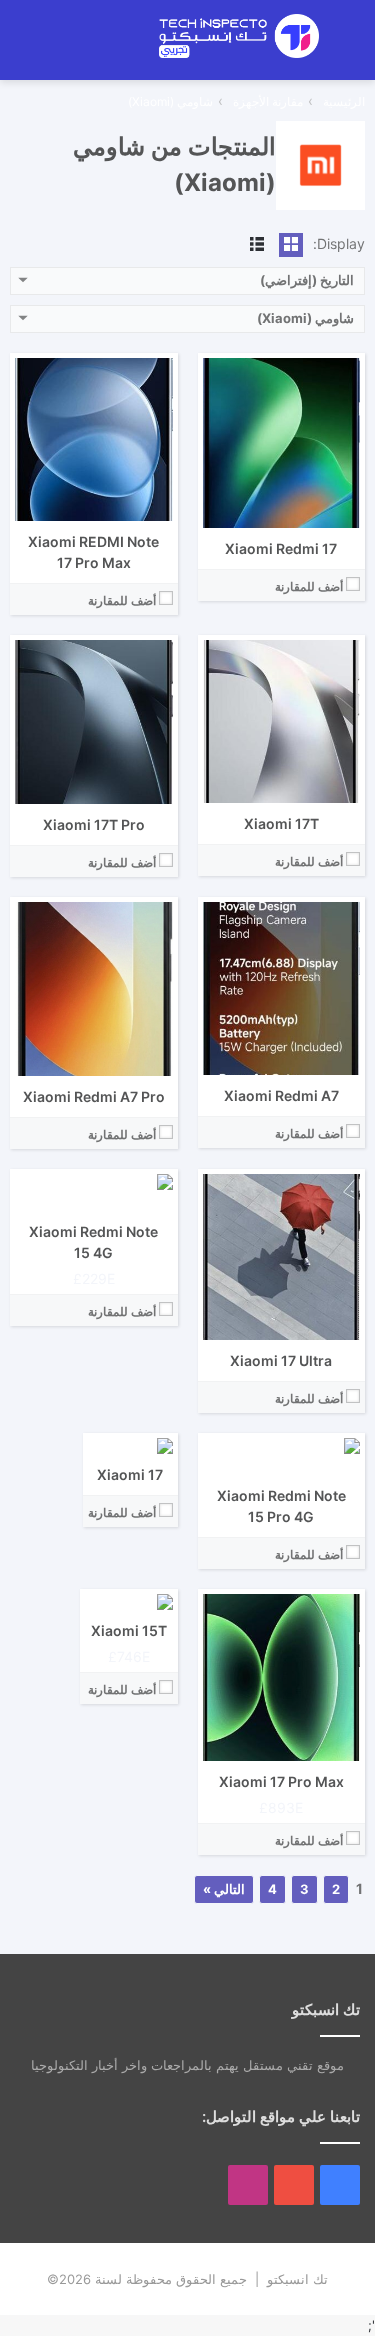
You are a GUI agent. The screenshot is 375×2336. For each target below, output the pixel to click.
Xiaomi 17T (281, 823)
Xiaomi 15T (129, 1630)
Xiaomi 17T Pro (94, 824)
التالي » (224, 1889)
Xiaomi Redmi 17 (281, 548)
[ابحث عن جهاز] (98, 46)
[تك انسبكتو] (239, 36)
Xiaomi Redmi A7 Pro (94, 1096)
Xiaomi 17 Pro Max (281, 1781)
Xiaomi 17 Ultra (281, 1360)
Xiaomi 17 (130, 1474)
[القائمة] (350, 46)
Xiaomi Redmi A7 (281, 1095)
